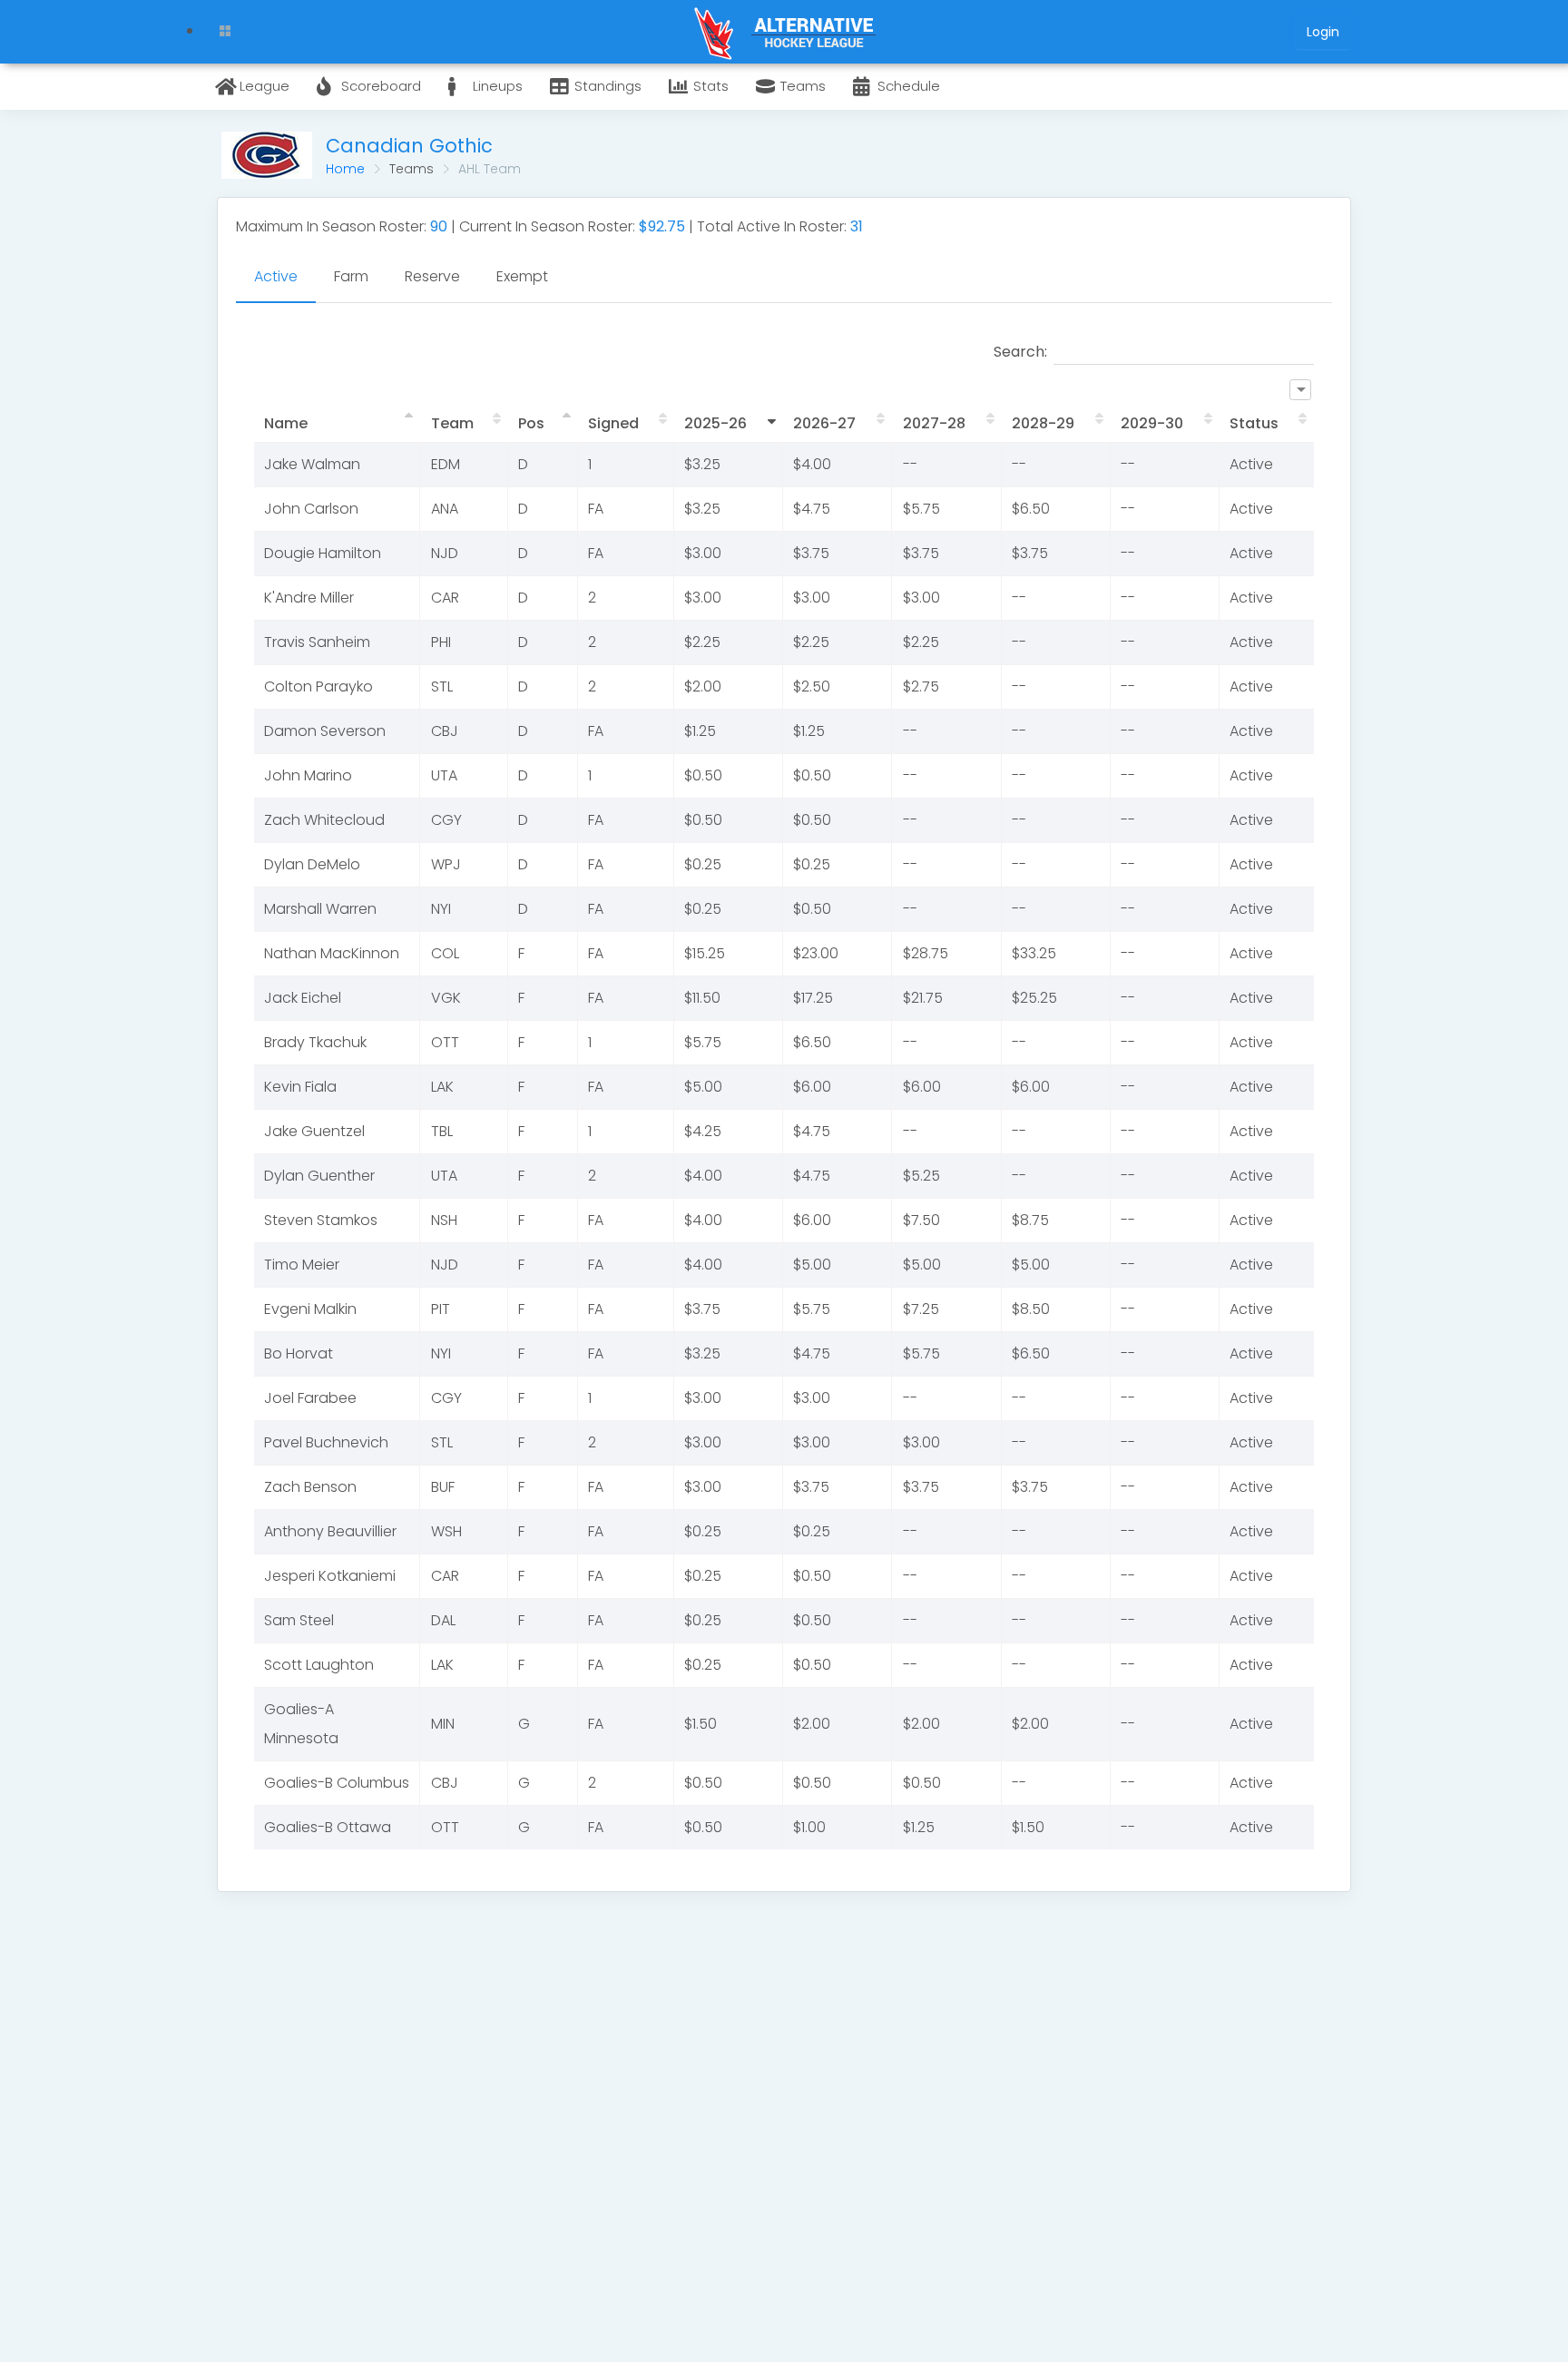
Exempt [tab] (522, 276)
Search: (1020, 352)
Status (1254, 423)
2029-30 (1152, 423)
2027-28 (934, 423)
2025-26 (715, 423)
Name (286, 423)
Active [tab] (276, 276)
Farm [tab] (351, 276)
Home (345, 169)
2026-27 (824, 423)
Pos (531, 423)
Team (452, 423)
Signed (613, 423)
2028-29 (1043, 423)
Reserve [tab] (432, 276)
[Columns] (1300, 390)
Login (1323, 32)
